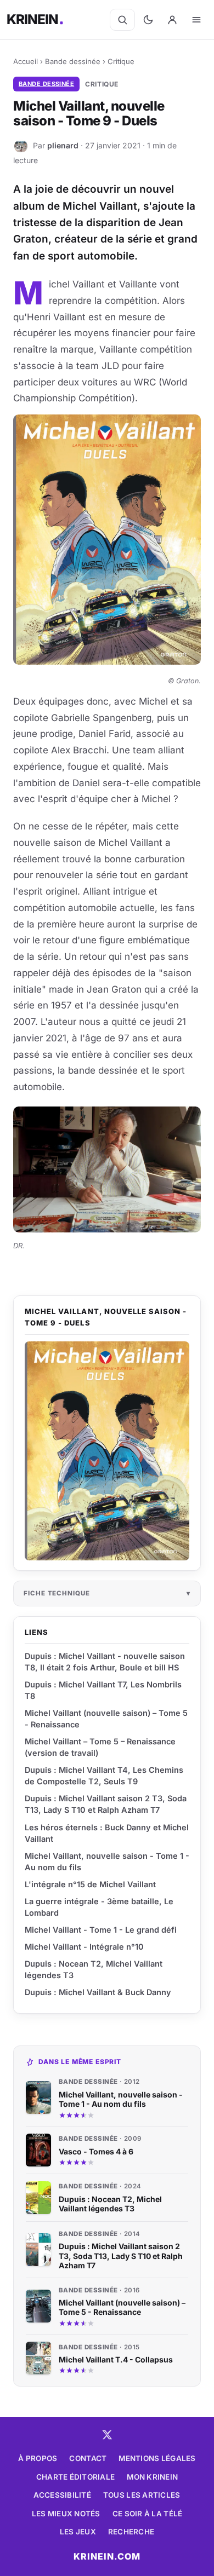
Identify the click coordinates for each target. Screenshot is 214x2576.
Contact (88, 2458)
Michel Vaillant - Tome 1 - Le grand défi (101, 1930)
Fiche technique (57, 1593)
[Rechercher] (122, 20)
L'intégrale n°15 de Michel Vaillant (90, 1884)
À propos (38, 2458)
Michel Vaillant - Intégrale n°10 (84, 1947)
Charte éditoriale (76, 2477)
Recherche (131, 2532)
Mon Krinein (152, 2477)
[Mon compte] (172, 20)
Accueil (26, 61)
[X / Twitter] (107, 2435)
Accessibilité (62, 2495)
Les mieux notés (66, 2514)
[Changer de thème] (148, 20)
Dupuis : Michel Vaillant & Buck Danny (98, 1992)
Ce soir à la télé (148, 2514)
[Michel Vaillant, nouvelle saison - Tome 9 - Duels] (107, 1451)
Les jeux (78, 2532)
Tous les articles (142, 2495)
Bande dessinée (73, 61)
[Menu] (196, 20)
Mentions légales (157, 2458)
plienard (63, 145)
